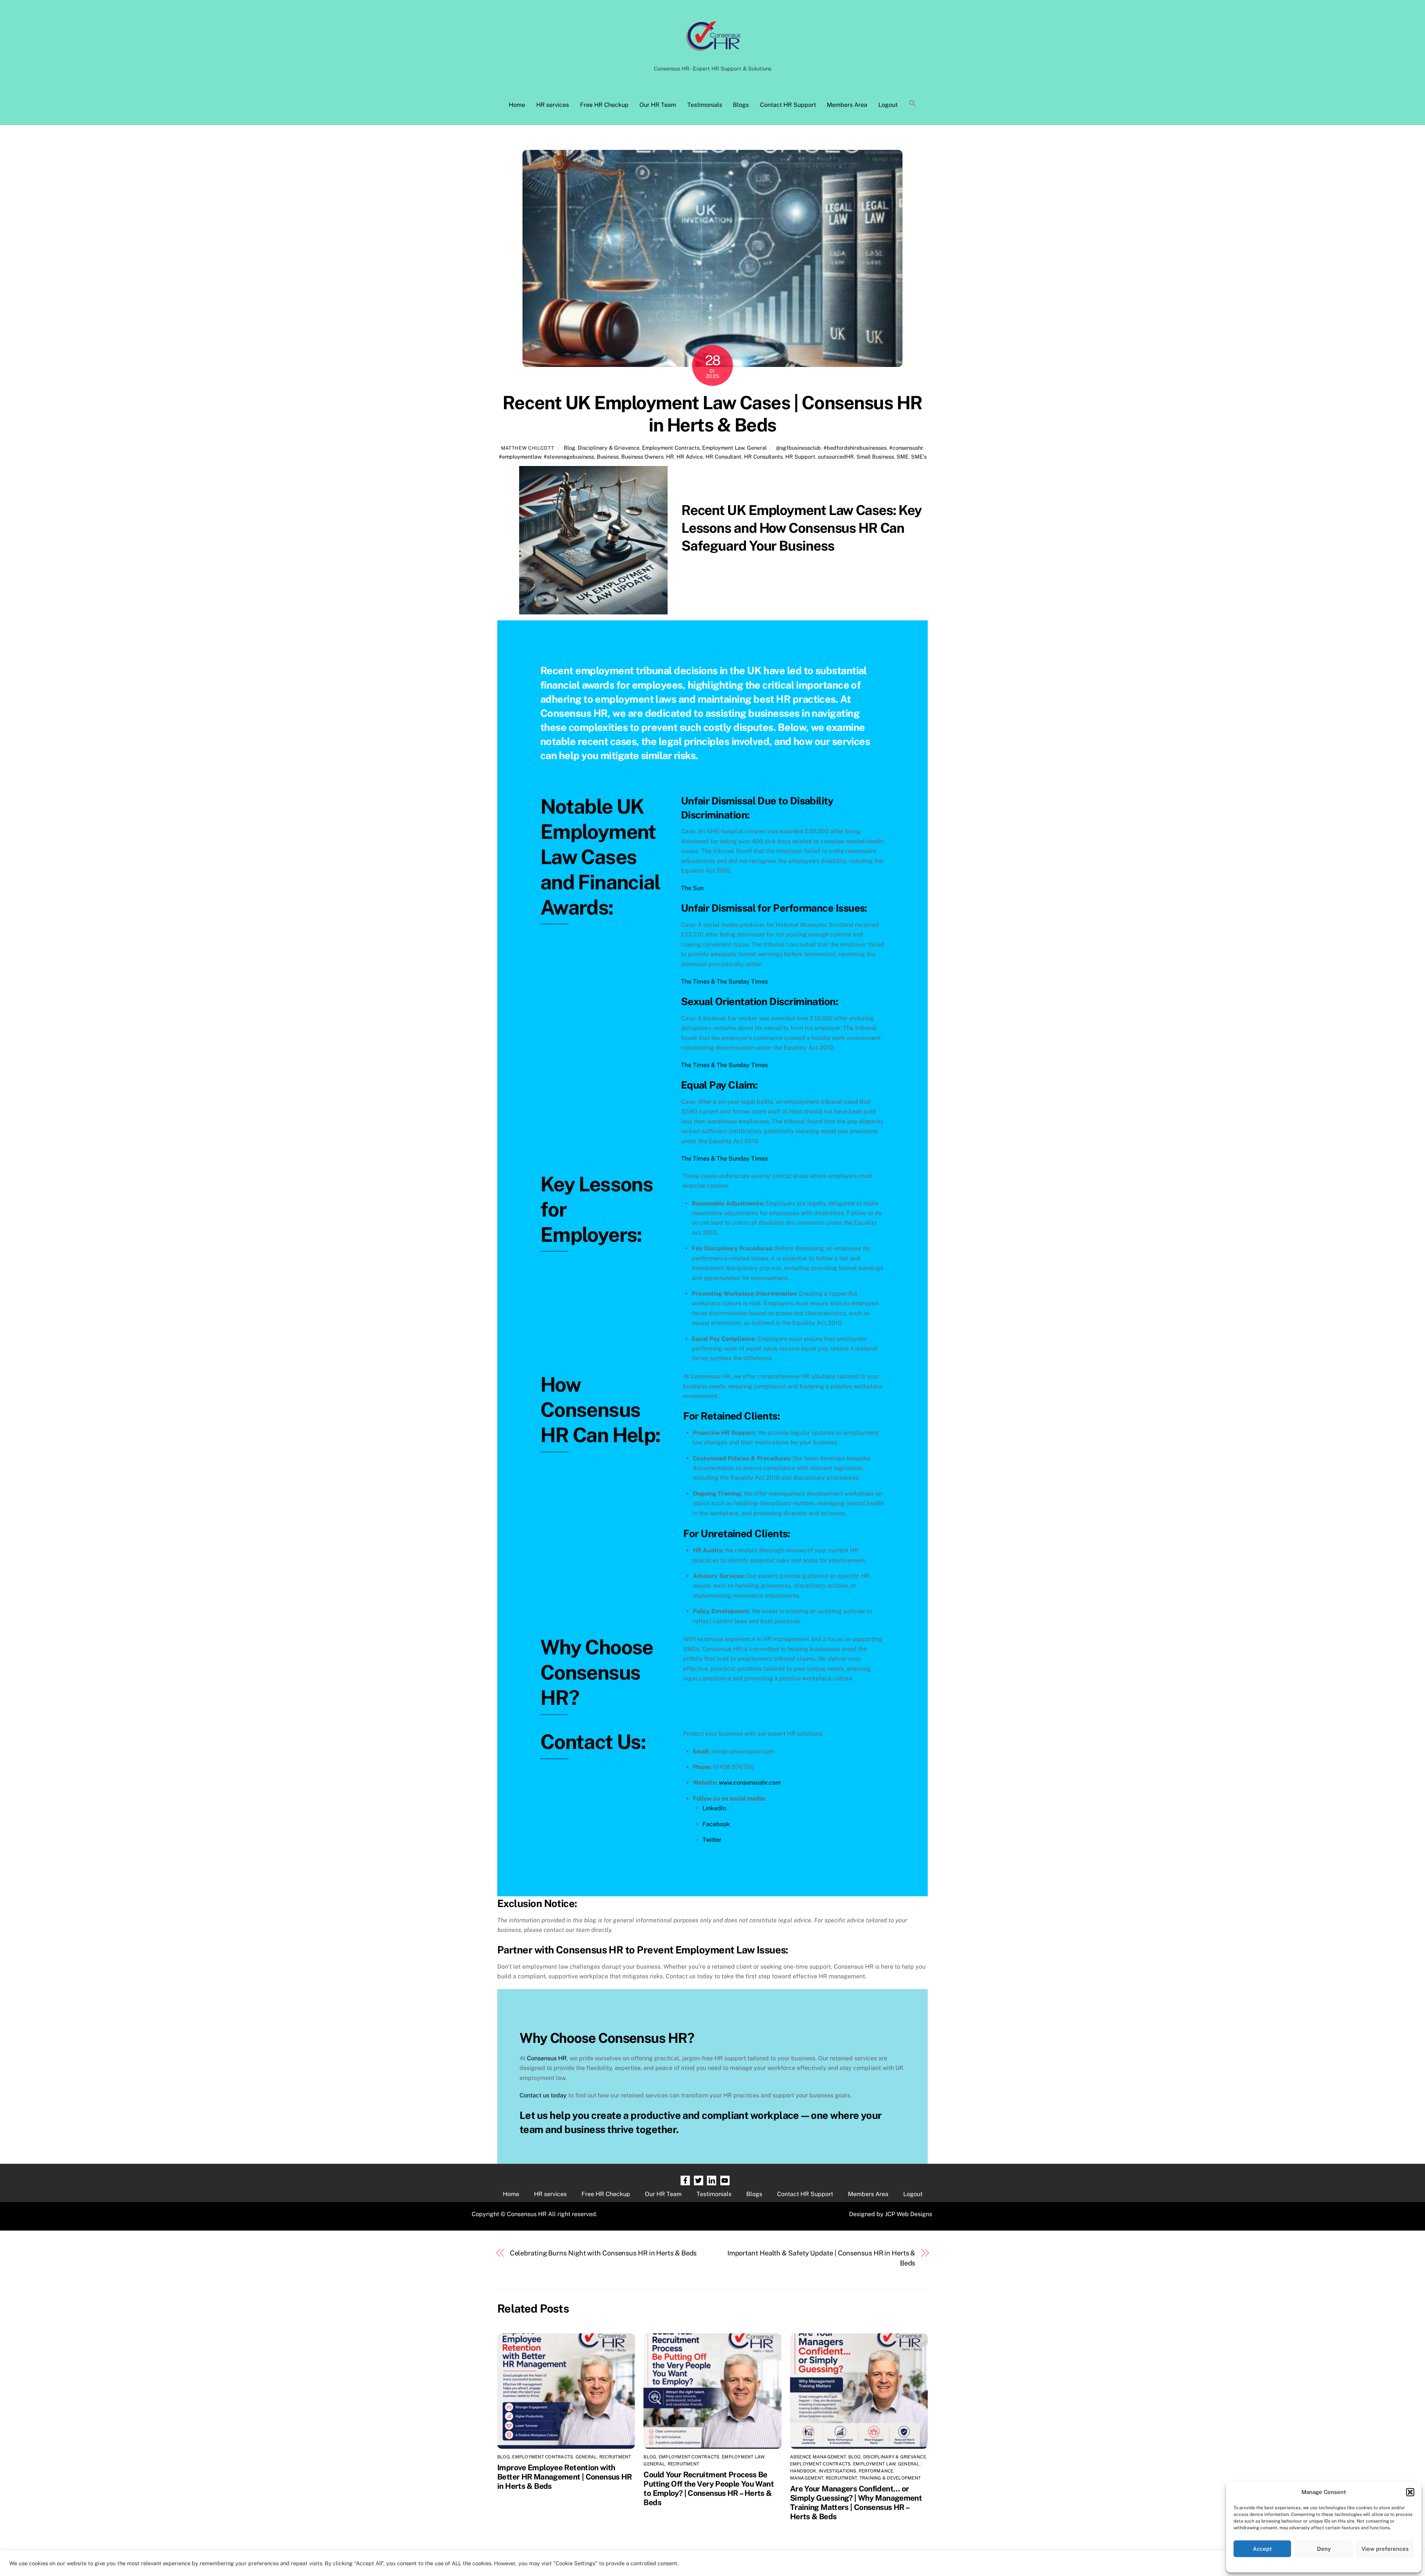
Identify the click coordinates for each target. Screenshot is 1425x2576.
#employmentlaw (520, 457)
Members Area (847, 105)
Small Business (875, 457)
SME (902, 457)
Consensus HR (547, 2058)
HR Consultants (763, 457)
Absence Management (818, 2457)
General (757, 448)
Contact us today (543, 2095)
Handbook (803, 2471)
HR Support (800, 457)
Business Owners (642, 457)
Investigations (837, 2471)
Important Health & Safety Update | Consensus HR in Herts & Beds (821, 2258)
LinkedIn (714, 1808)
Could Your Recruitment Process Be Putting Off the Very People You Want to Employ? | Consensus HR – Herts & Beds (709, 2488)
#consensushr (906, 448)
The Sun (692, 888)
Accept (1262, 2549)
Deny (1324, 2549)
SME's (919, 457)
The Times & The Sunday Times (724, 982)
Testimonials (705, 105)
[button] (1410, 2492)
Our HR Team (658, 105)
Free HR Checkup (604, 105)
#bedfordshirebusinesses (855, 448)
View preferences (1385, 2549)
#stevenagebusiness (569, 457)
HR (670, 457)
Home (517, 105)
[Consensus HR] (712, 55)
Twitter (712, 1840)
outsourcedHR (836, 457)
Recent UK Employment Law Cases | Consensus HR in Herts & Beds (712, 414)
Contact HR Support (788, 105)
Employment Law (723, 448)
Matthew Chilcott (528, 448)
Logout (888, 105)
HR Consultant (723, 457)
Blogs (741, 105)
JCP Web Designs (909, 2214)
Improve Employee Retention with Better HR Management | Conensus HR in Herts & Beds (565, 2477)
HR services (553, 105)
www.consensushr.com (750, 1783)
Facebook (716, 1824)
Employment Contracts (671, 448)
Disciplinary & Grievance (609, 448)
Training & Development (890, 2478)
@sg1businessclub (798, 448)
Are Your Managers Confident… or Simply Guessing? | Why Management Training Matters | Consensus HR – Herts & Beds (856, 2503)
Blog (569, 448)
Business (608, 457)
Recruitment (615, 2457)
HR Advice (690, 457)
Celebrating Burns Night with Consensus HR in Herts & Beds (603, 2253)
